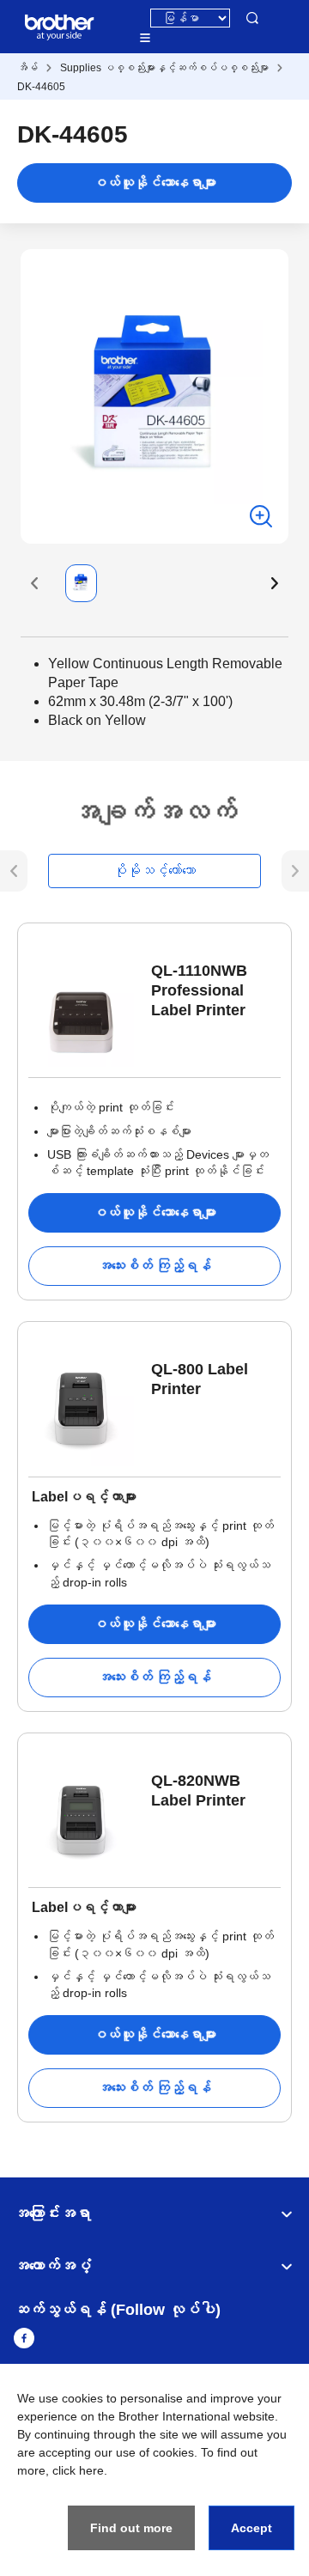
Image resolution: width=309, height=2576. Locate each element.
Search (252, 18)
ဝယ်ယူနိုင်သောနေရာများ (154, 183)
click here (78, 2470)
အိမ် (27, 68)
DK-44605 (41, 87)
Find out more (131, 2528)
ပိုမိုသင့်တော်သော (154, 871)
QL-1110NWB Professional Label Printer (199, 990)
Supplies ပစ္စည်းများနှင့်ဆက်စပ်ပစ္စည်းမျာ (164, 68)
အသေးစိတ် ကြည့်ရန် (154, 1266)
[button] (34, 583)
